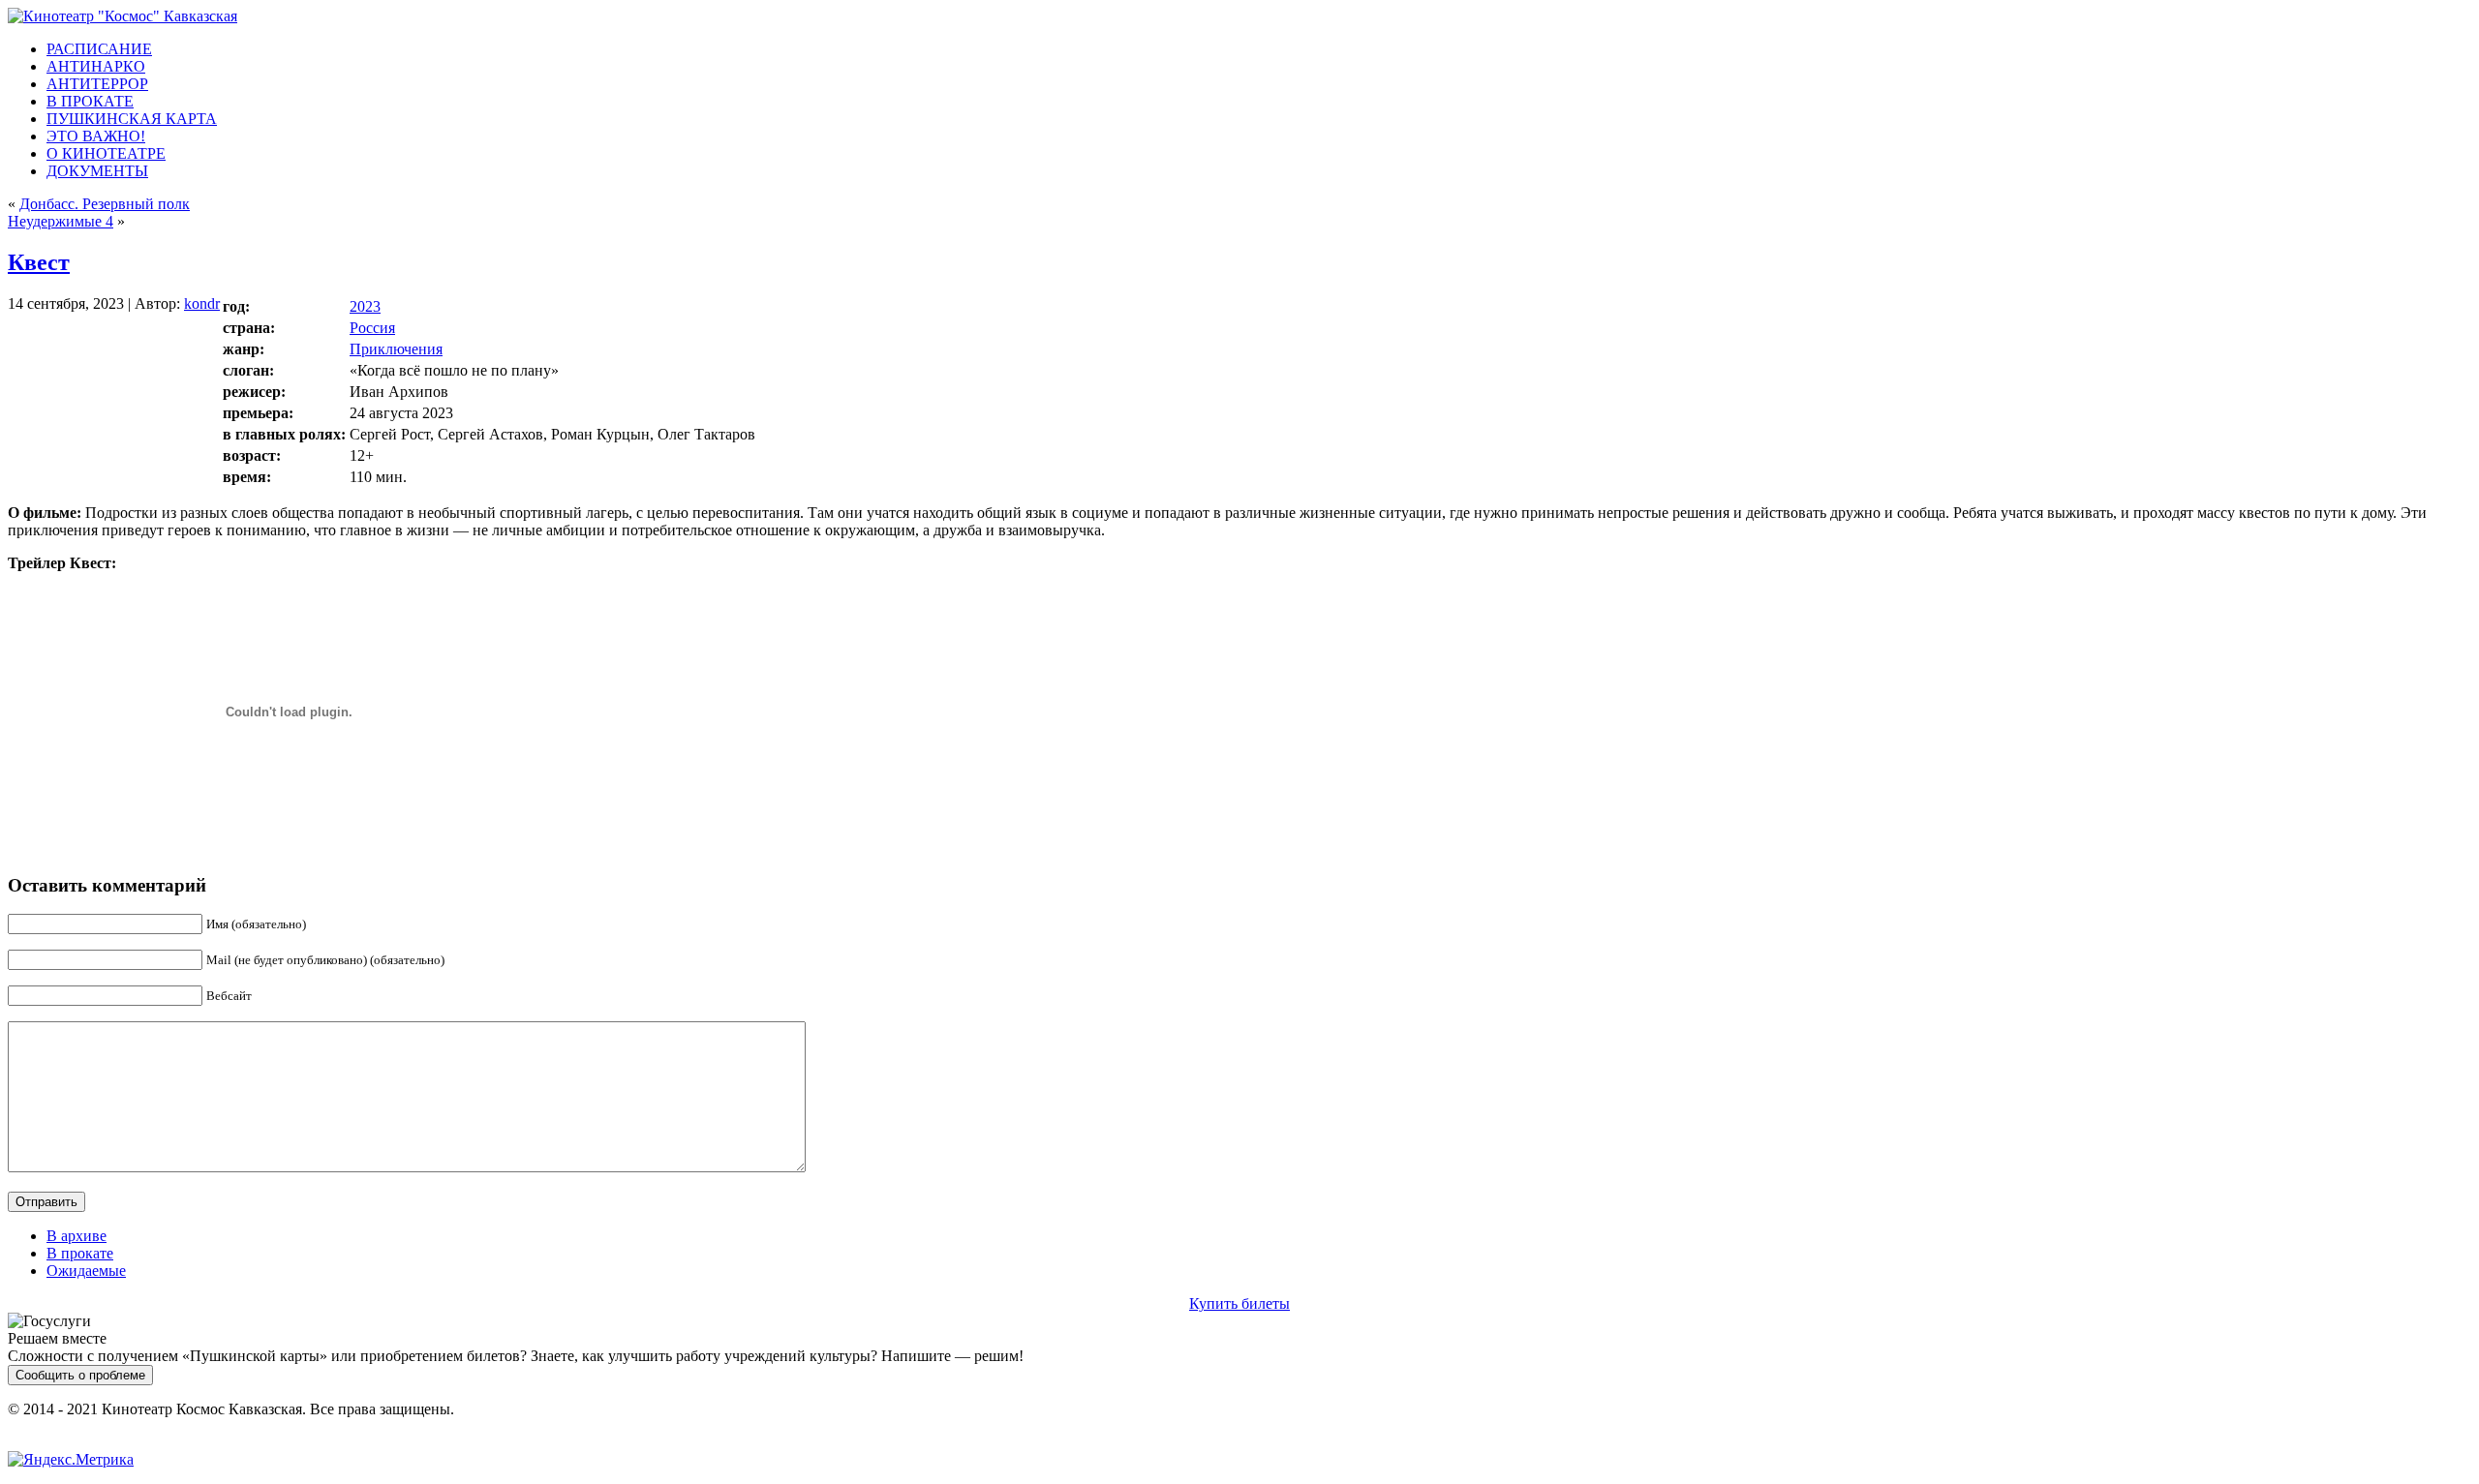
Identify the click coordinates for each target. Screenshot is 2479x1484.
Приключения (396, 349)
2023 (365, 306)
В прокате (80, 1253)
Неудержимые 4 (61, 221)
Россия (372, 328)
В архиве (77, 1236)
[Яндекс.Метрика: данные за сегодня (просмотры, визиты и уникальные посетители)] (71, 1460)
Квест (39, 262)
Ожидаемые (86, 1271)
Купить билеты (1239, 1303)
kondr (202, 303)
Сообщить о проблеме (80, 1375)
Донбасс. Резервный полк (105, 204)
